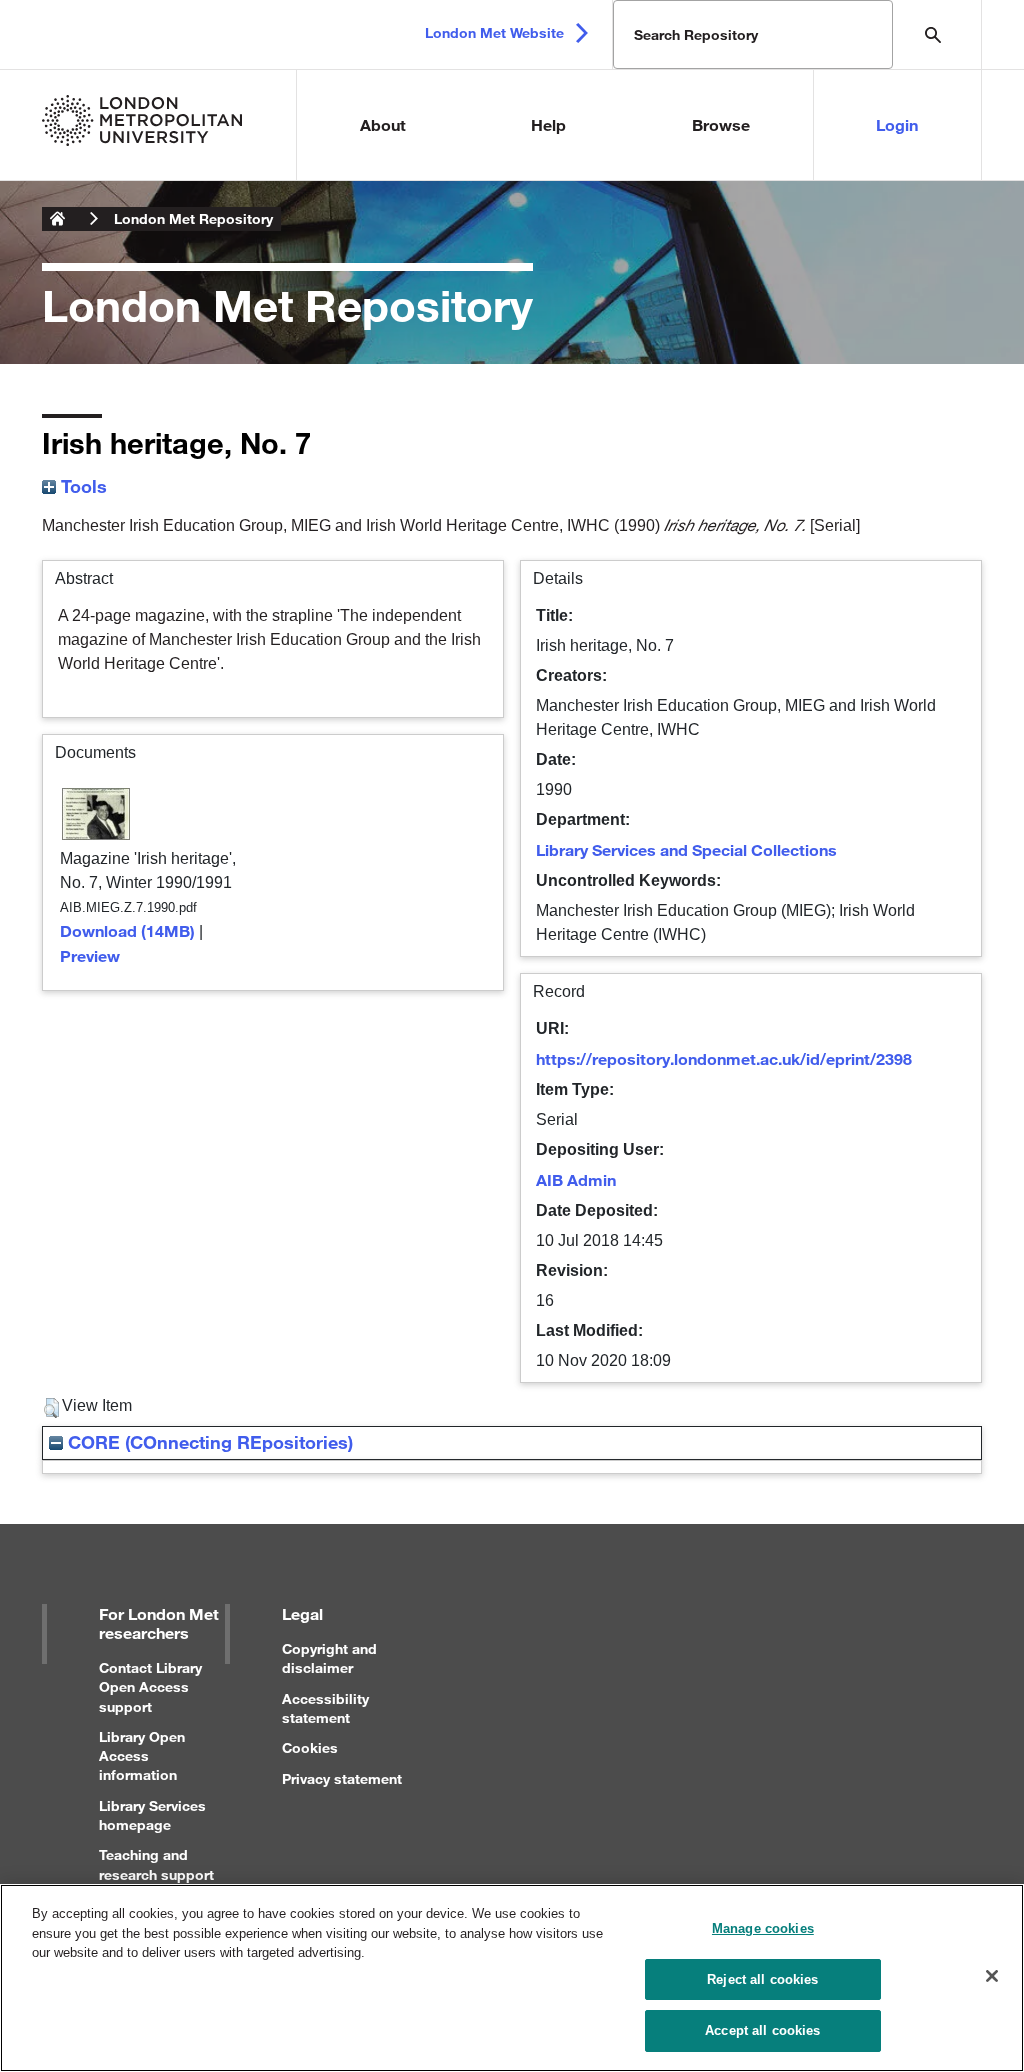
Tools (81, 486)
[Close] (992, 1976)
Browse (721, 124)
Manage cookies (763, 1928)
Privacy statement (342, 1778)
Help (548, 124)
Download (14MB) (127, 930)
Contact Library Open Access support (150, 1686)
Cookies (310, 1747)
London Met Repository (193, 218)
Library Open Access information (142, 1755)
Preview (90, 955)
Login (897, 124)
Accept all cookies (762, 2030)
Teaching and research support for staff (156, 1873)
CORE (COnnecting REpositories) (208, 1442)
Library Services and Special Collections (686, 849)
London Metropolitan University (58, 219)
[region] (512, 1978)
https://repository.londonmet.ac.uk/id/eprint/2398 (724, 1058)
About (383, 124)
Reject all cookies (762, 1979)
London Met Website (494, 32)
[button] (51, 1408)
